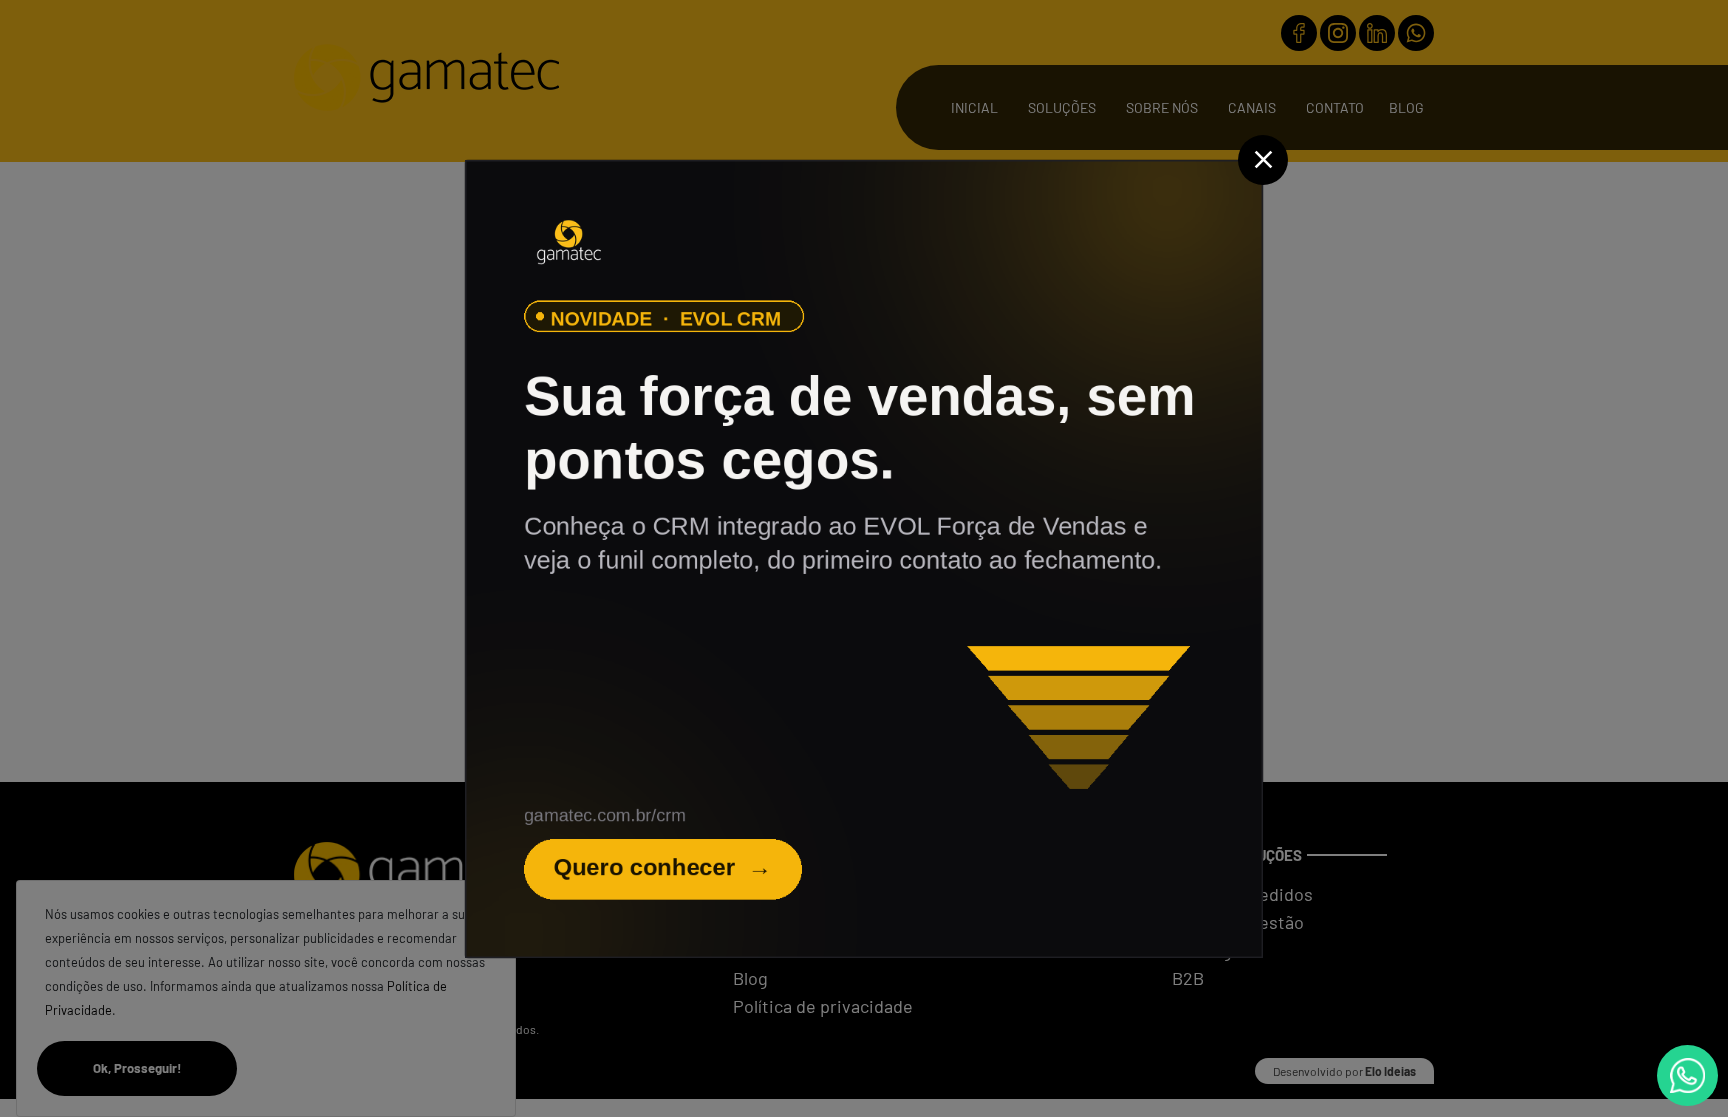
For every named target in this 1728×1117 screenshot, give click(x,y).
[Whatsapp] (1687, 1075)
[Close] (1263, 160)
